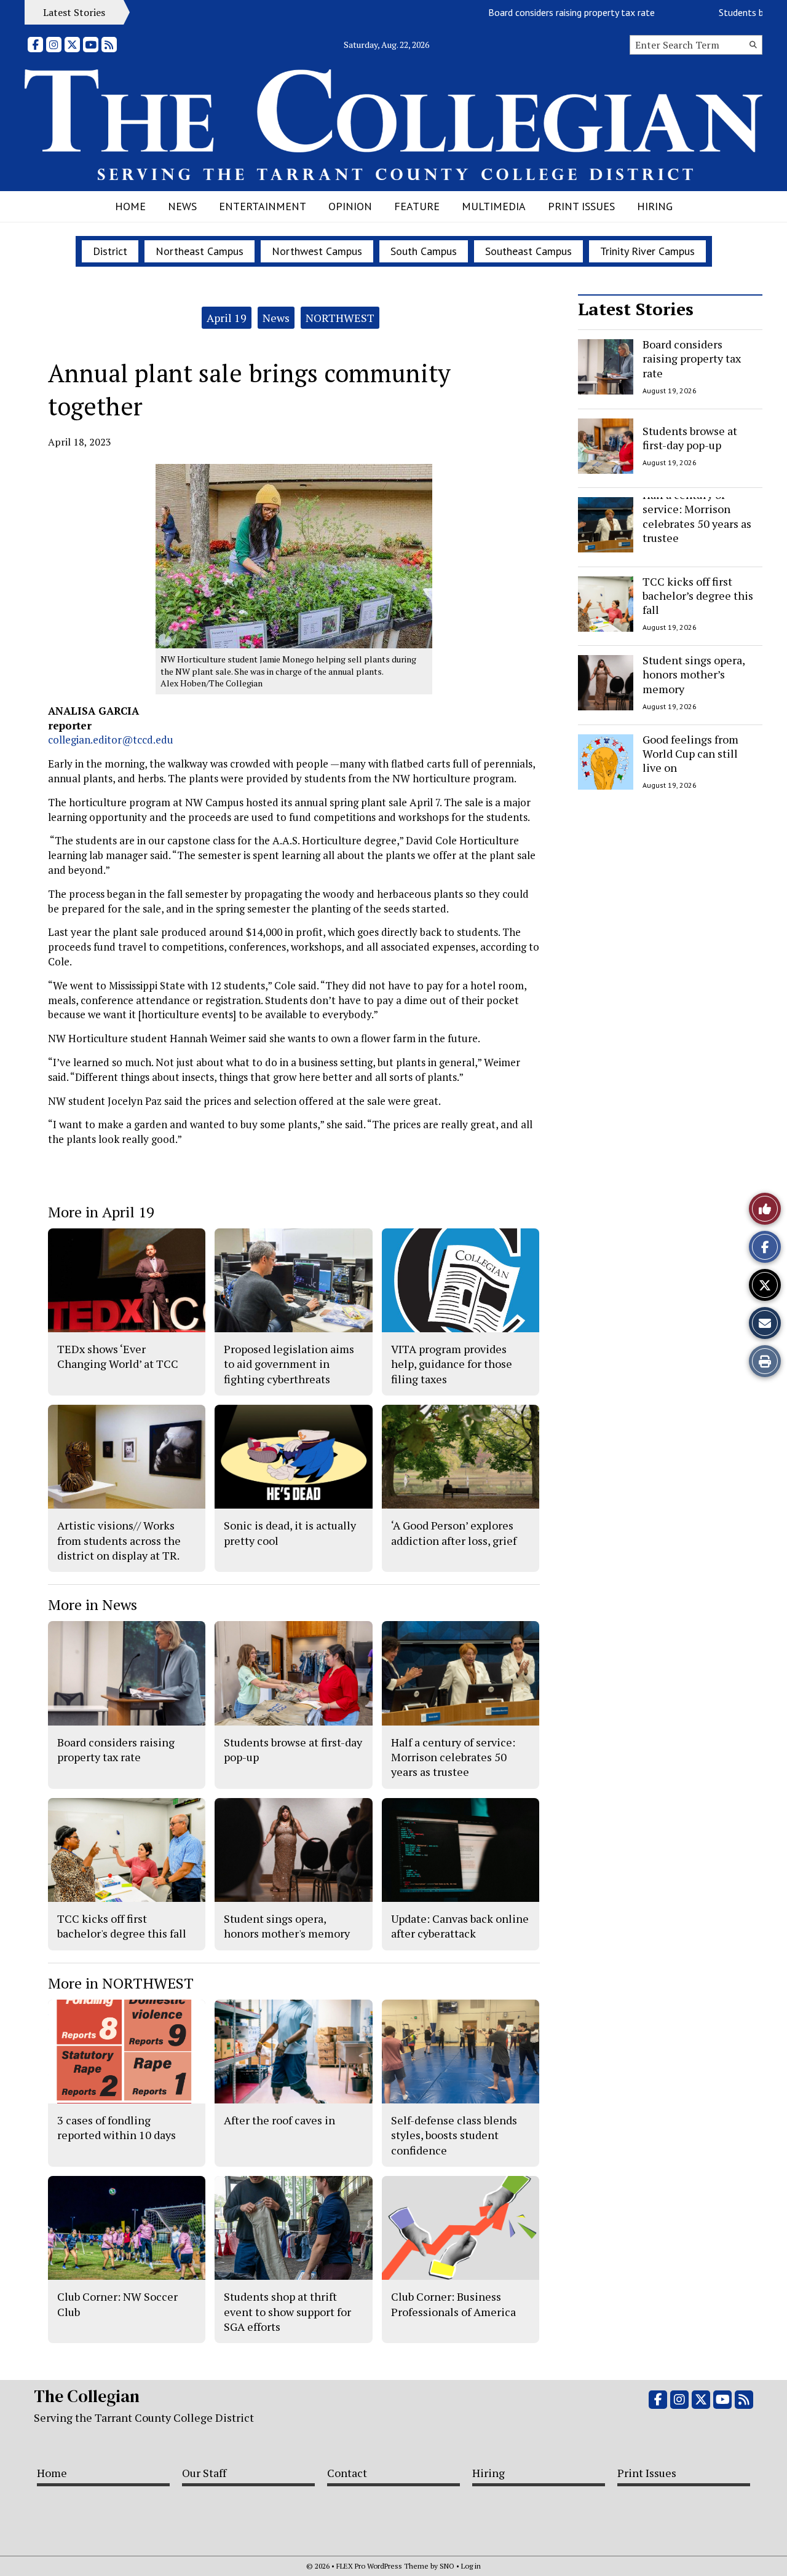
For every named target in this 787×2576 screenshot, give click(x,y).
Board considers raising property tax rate (531, 12)
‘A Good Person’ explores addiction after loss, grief (454, 1533)
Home (130, 206)
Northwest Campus (317, 251)
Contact (347, 2473)
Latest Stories (636, 309)
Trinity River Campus (647, 251)
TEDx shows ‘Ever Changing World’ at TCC (118, 1356)
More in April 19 (101, 1212)
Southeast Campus (528, 251)
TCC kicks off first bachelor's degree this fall (122, 1926)
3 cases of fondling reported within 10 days (117, 2127)
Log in (471, 2566)
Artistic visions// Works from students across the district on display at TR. (119, 1540)
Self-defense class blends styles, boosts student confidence (454, 2135)
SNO (447, 2566)
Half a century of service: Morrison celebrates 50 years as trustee (697, 516)
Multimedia (494, 206)
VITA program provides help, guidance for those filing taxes (452, 1364)
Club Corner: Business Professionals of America (453, 2304)
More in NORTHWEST (121, 1983)
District (110, 251)
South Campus (424, 251)
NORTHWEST (340, 318)
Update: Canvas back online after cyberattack (460, 1926)
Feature (417, 206)
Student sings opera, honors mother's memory (287, 1926)
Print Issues (581, 206)
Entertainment (263, 206)
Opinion (350, 206)
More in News (93, 1604)
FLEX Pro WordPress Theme (382, 2566)
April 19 (227, 318)
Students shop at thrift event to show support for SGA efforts (287, 2311)
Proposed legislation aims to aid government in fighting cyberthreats (289, 1364)
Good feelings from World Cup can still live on (690, 754)
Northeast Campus (200, 251)
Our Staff (204, 2473)
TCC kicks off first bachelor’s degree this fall (698, 596)
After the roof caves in (279, 2120)
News (182, 206)
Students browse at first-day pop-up (690, 437)
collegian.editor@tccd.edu (111, 740)
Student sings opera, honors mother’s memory (694, 674)
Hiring (655, 206)
